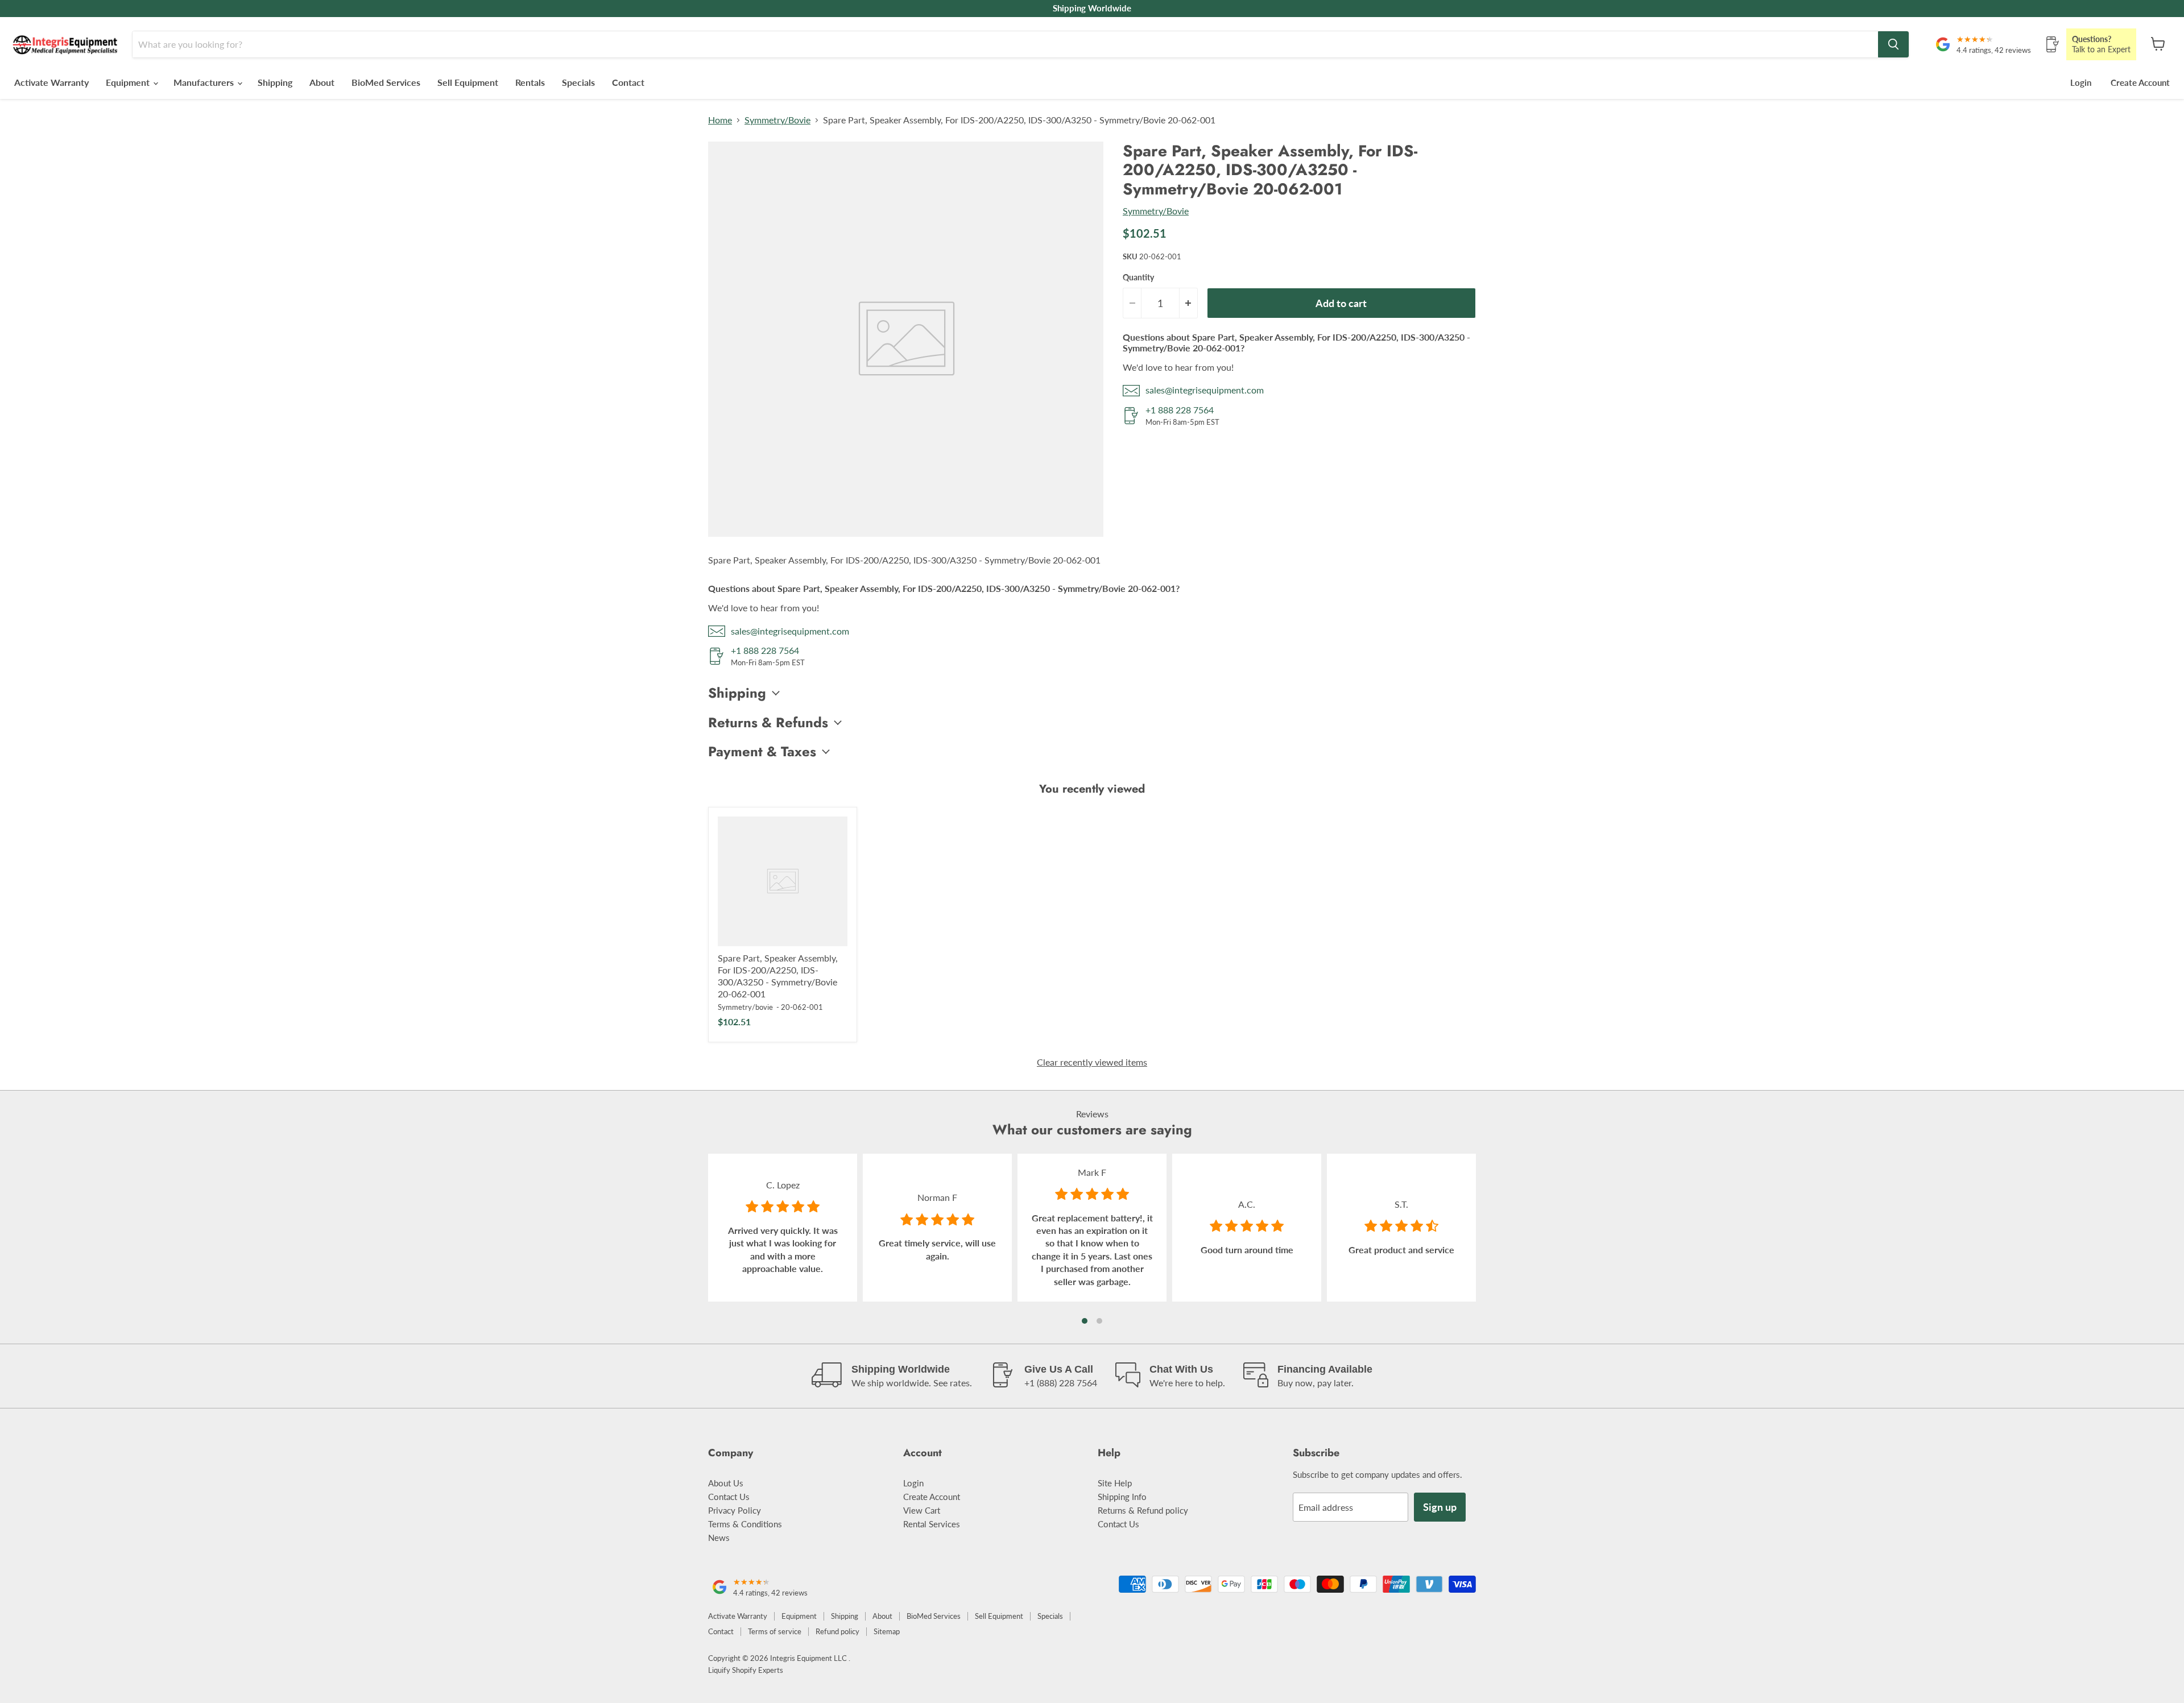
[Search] (1893, 44)
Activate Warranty (51, 82)
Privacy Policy (735, 1510)
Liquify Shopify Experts (746, 1670)
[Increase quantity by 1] (1189, 303)
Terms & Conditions (745, 1524)
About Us (726, 1483)
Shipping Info (1122, 1497)
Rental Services (932, 1524)
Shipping (275, 82)
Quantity (1138, 277)
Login (2081, 82)
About (322, 82)
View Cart (922, 1510)
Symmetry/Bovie (777, 120)
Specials (578, 82)
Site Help (1115, 1483)
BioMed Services (386, 82)
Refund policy (837, 1631)
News (719, 1538)
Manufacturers (205, 82)
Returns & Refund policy (1143, 1510)
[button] (1085, 1321)
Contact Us (729, 1497)
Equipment (129, 82)
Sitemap (887, 1631)
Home (720, 120)
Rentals (530, 82)
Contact (628, 82)
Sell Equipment (468, 82)
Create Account (2140, 82)
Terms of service (775, 1631)
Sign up (1440, 1507)
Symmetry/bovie (745, 1007)
